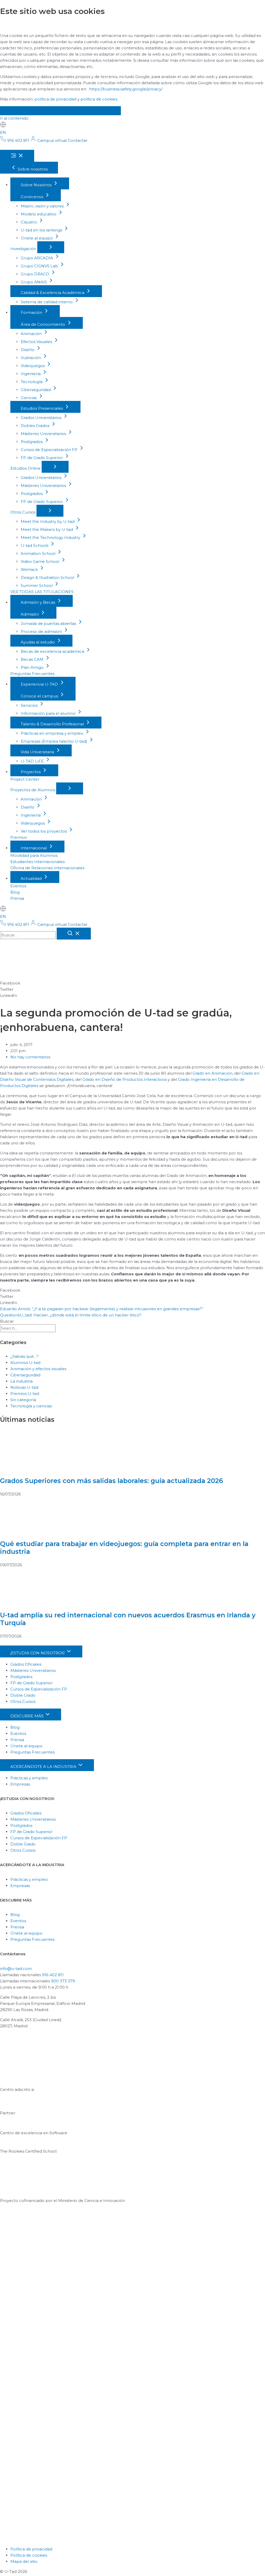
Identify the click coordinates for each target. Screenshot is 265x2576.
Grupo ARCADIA (37, 258)
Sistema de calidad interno (47, 302)
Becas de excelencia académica (53, 651)
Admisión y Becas (38, 602)
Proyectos (31, 772)
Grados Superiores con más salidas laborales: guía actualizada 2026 (112, 1481)
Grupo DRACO (35, 274)
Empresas (20, 1784)
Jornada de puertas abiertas (49, 623)
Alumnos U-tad (25, 1363)
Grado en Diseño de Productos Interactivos (125, 1079)
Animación (32, 334)
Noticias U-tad (24, 1387)
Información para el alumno (49, 713)
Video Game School (41, 561)
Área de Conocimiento (43, 324)
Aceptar (18, 111)
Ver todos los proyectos (44, 831)
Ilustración (31, 358)
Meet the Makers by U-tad (47, 529)
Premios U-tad (25, 1394)
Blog (15, 892)
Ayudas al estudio (38, 642)
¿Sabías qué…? (24, 1356)
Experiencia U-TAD (40, 684)
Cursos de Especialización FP (50, 450)
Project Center (25, 779)
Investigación (24, 249)
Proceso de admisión (42, 631)
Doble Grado (23, 1695)
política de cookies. (99, 99)
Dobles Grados (36, 426)
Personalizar (98, 111)
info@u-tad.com (16, 1969)
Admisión (30, 614)
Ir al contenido (14, 118)
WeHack (30, 569)
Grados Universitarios (42, 418)
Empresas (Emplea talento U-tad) (54, 741)
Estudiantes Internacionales (38, 862)
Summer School (37, 585)
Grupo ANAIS (34, 282)
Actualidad (32, 878)
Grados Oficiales (26, 1664)
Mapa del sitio (24, 2561)
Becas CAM (33, 659)
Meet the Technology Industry (51, 537)
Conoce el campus (40, 696)
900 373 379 (63, 1981)
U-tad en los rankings (42, 230)
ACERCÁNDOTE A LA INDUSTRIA (44, 1767)
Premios (19, 837)
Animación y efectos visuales (38, 1369)
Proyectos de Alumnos (33, 790)
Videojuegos (33, 366)
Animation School (39, 553)
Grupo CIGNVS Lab (40, 266)
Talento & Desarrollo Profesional (53, 724)
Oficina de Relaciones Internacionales (47, 868)
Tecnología (32, 382)
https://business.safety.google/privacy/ (126, 89)
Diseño (28, 350)
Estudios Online (26, 468)
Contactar (78, 140)
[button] (132, 983)
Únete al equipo (37, 238)
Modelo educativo (39, 214)
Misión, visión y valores (43, 206)
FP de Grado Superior (42, 458)
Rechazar (56, 111)
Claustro (29, 222)
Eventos (18, 886)
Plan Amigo (33, 667)
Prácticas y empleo (29, 1778)
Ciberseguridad (36, 390)
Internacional (34, 848)
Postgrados (32, 442)
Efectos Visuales (37, 342)
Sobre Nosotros (37, 185)
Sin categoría (23, 1400)
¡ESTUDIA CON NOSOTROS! (38, 1653)
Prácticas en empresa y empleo (53, 733)
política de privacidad (55, 99)
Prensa (17, 898)
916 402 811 (53, 1975)
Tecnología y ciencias (31, 1406)
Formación (32, 312)
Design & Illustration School (48, 577)
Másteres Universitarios (44, 434)
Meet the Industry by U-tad (48, 521)
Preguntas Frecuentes (32, 674)
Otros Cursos (23, 512)
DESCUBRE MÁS (27, 1716)
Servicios (30, 705)
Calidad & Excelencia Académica (53, 293)
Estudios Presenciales (42, 408)
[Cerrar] (74, 934)
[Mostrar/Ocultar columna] (51, 247)
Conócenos (32, 197)
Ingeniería (31, 374)
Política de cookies (29, 2555)
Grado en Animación (212, 1073)
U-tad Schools (35, 545)
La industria (21, 1381)
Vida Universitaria (38, 752)
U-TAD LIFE (33, 761)
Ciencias (29, 398)
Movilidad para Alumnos (34, 855)
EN (3, 132)
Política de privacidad (31, 2549)
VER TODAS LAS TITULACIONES (42, 592)
